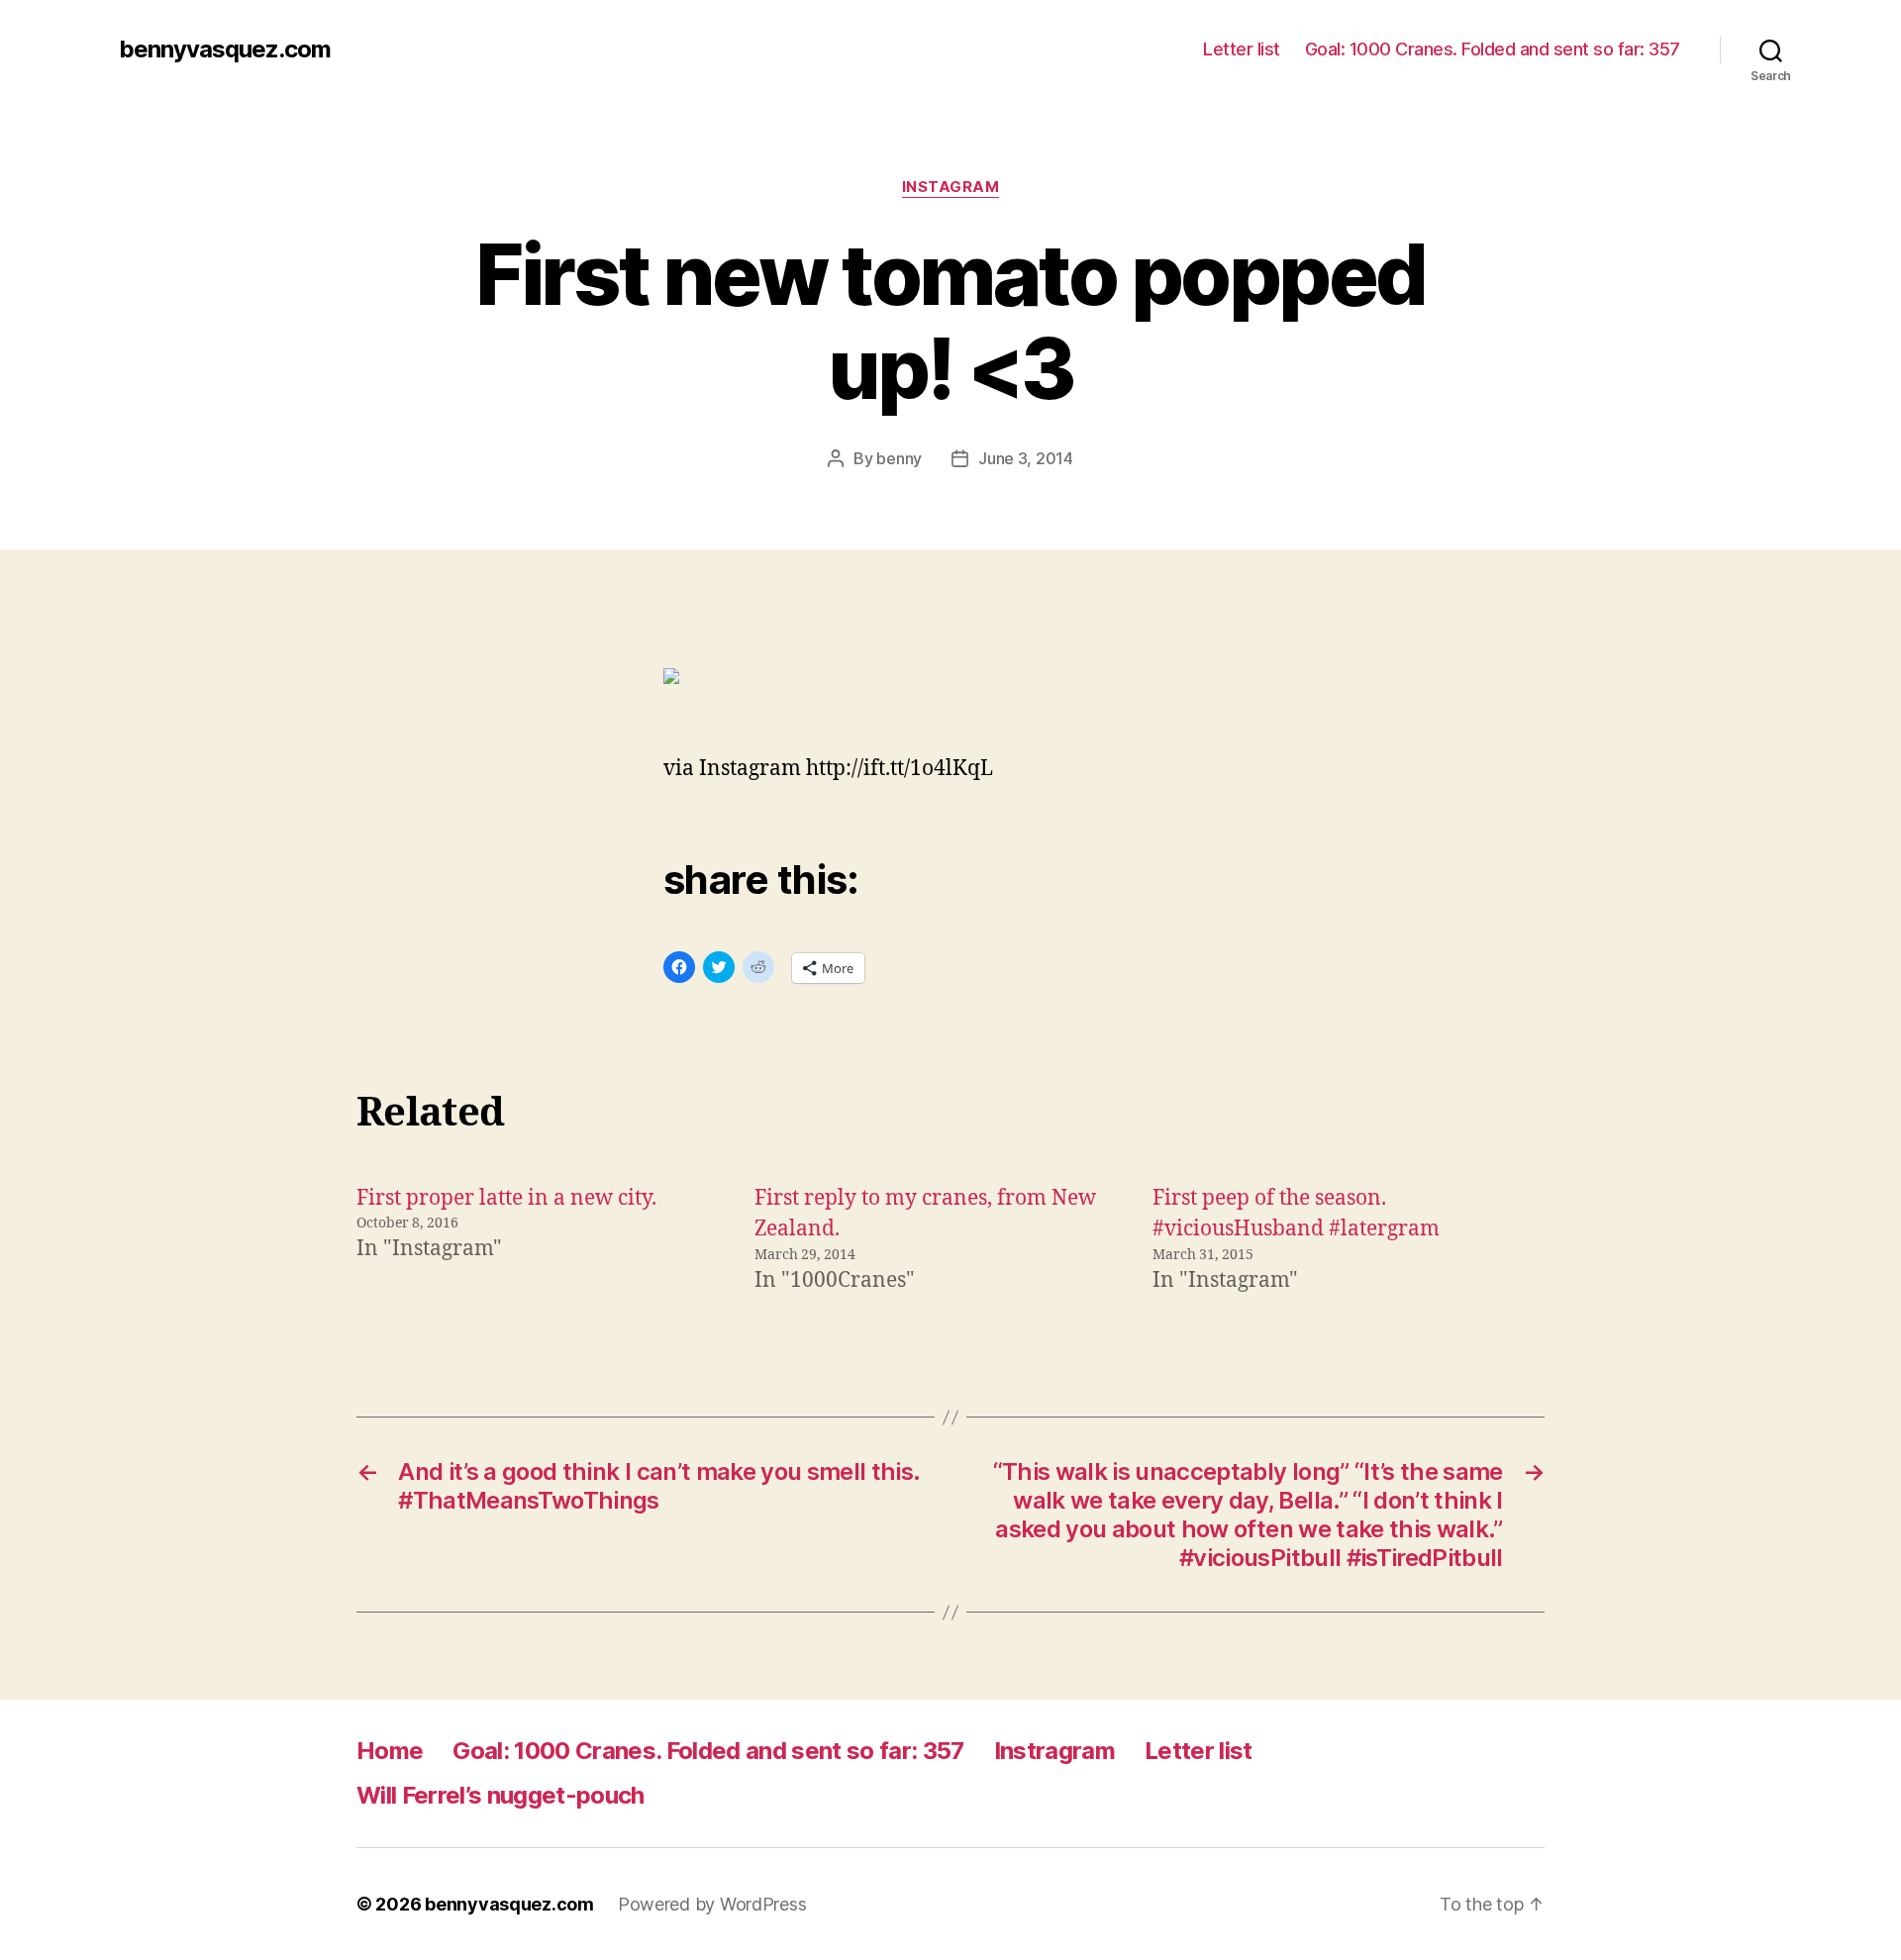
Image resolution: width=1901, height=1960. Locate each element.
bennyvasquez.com (225, 49)
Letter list (1242, 49)
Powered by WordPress (712, 1904)
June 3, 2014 (1026, 458)
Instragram (1054, 1751)
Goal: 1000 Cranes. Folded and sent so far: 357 (1493, 49)
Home (390, 1751)
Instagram (951, 187)
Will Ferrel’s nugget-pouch (500, 1795)
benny (899, 458)
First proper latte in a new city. (506, 1198)
